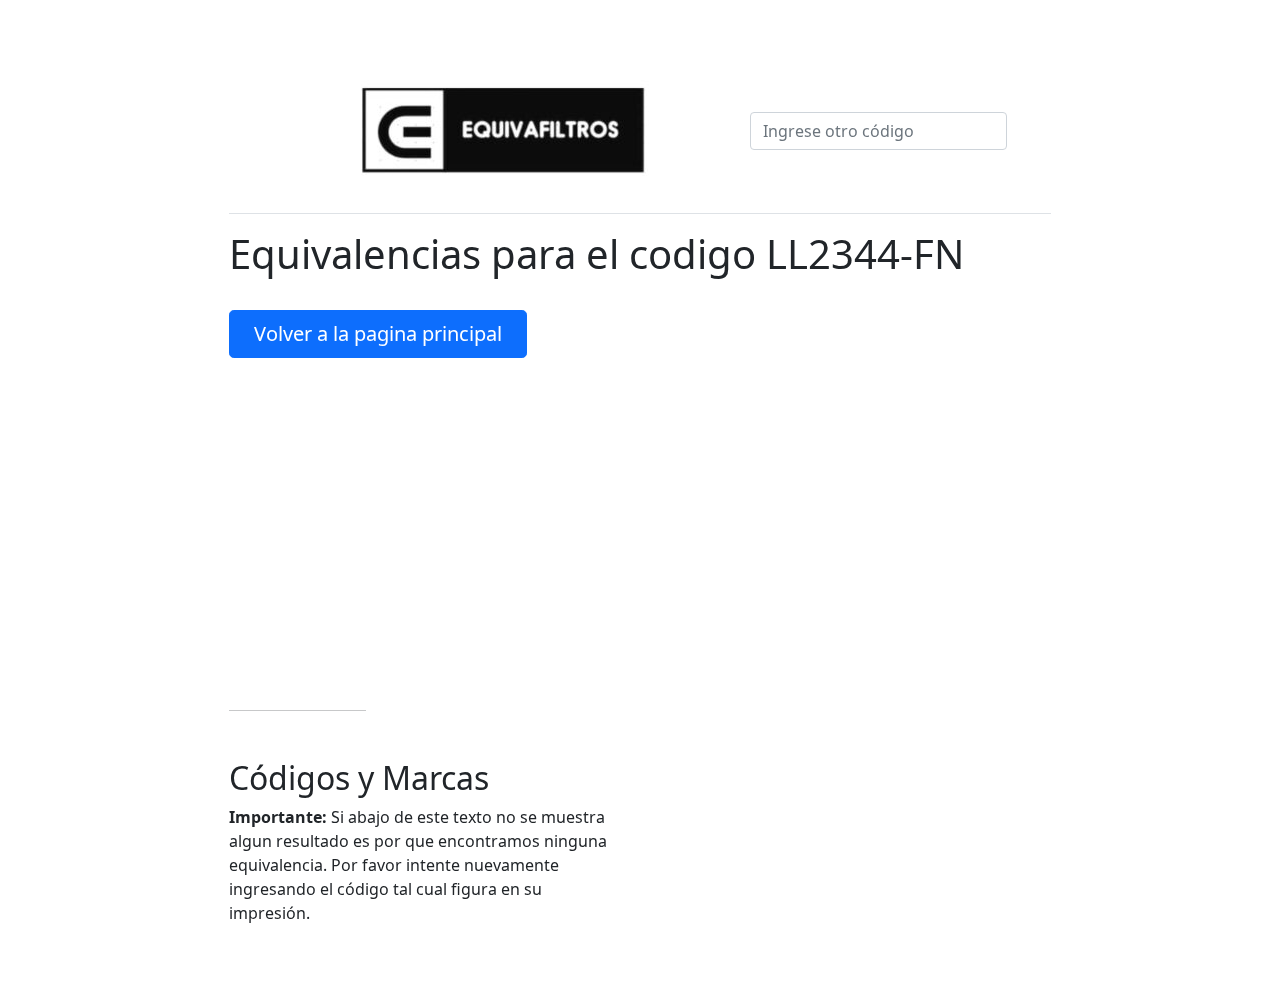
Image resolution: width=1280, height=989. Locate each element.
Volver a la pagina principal (378, 333)
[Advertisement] (639, 522)
